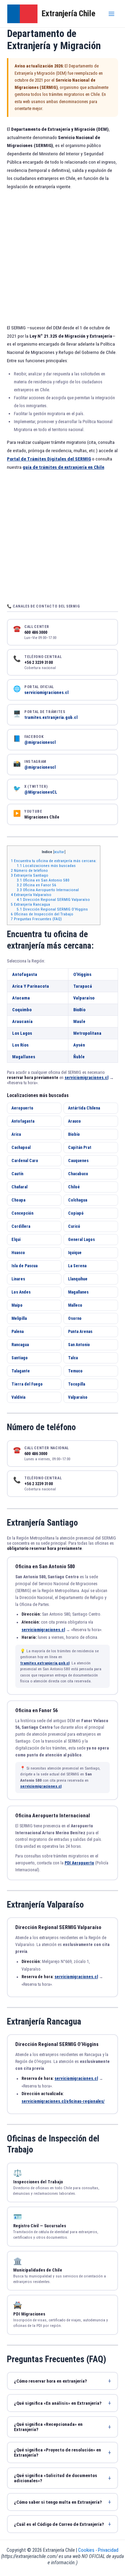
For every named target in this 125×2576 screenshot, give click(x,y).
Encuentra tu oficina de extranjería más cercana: (54, 861)
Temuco (75, 1371)
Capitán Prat (80, 1148)
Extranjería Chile (69, 13)
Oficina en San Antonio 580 (43, 880)
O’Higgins (82, 974)
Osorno (75, 1318)
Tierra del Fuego (27, 1384)
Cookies (87, 2550)
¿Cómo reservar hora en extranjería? (50, 2381)
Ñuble (79, 1057)
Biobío (74, 1134)
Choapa (18, 1200)
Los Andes (21, 1292)
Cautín (17, 1174)
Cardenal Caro (25, 1161)
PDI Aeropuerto (79, 1863)
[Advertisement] (62, 258)
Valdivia (18, 1397)
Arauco (74, 1121)
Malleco (75, 1305)
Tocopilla (77, 1384)
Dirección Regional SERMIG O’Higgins (52, 909)
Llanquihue (78, 1279)
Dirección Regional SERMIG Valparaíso (53, 899)
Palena (18, 1332)
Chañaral (19, 1187)
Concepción (22, 1213)
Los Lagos (22, 1033)
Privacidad (108, 2550)
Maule (79, 1021)
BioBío (79, 1010)
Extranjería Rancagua (30, 904)
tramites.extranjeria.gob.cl (51, 717)
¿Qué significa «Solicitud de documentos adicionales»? (56, 2478)
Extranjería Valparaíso (31, 895)
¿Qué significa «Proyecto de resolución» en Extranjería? (57, 2452)
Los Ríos (20, 1045)
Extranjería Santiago (30, 875)
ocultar (59, 852)
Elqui (16, 1240)
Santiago (20, 1358)
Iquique (75, 1253)
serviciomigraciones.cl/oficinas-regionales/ (63, 2101)
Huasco (18, 1253)
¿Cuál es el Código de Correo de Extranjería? (59, 2524)
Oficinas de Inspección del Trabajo (42, 914)
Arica (16, 1134)
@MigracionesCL (41, 792)
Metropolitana (87, 1033)
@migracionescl (40, 742)
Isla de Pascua (24, 1266)
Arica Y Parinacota (31, 986)
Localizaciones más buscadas (46, 866)
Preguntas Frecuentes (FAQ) (36, 919)
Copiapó (76, 1213)
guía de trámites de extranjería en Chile (63, 467)
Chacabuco (78, 1174)
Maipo (17, 1305)
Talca (73, 1358)
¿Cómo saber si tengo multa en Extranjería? (58, 2502)
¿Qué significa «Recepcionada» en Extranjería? (48, 2427)
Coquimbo (22, 1010)
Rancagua (20, 1345)
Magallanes (24, 1057)
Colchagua (78, 1200)
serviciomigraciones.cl (47, 692)
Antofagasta (25, 974)
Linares (18, 1279)
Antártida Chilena (84, 1108)
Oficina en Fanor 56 (36, 885)
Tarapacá (83, 986)
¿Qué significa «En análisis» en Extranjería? (58, 2403)
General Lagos (81, 1240)
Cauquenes (78, 1161)
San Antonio (79, 1345)
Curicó (74, 1226)
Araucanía (22, 1021)
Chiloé (74, 1187)
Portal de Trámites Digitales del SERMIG (49, 459)
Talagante (21, 1371)
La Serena (77, 1266)
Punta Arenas (80, 1332)
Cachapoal (21, 1148)
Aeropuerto (22, 1108)
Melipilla (19, 1318)
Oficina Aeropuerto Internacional (48, 890)
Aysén (79, 1045)
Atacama (21, 998)
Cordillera (21, 1226)
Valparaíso (84, 998)
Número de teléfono (29, 870)
